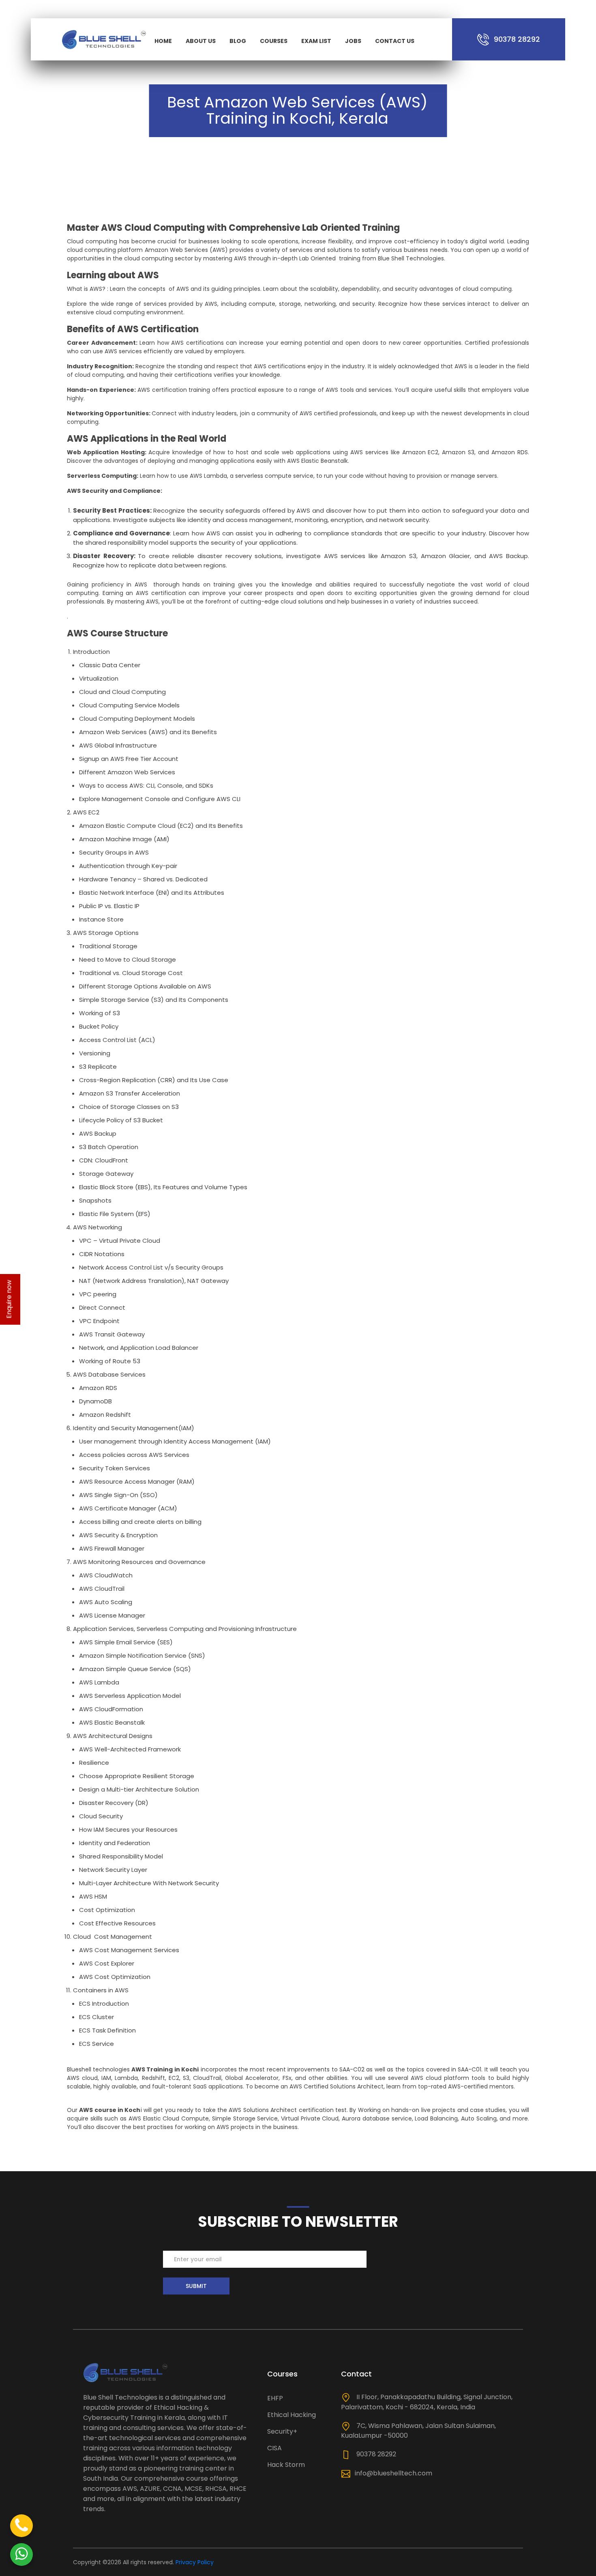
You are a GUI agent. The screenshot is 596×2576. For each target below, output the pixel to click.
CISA (274, 2448)
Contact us (395, 41)
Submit (196, 2286)
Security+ (282, 2431)
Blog (238, 41)
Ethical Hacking (292, 2415)
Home (163, 41)
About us (201, 41)
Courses (274, 41)
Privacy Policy (195, 2562)
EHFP (275, 2398)
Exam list (316, 41)
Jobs (353, 41)
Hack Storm (286, 2465)
